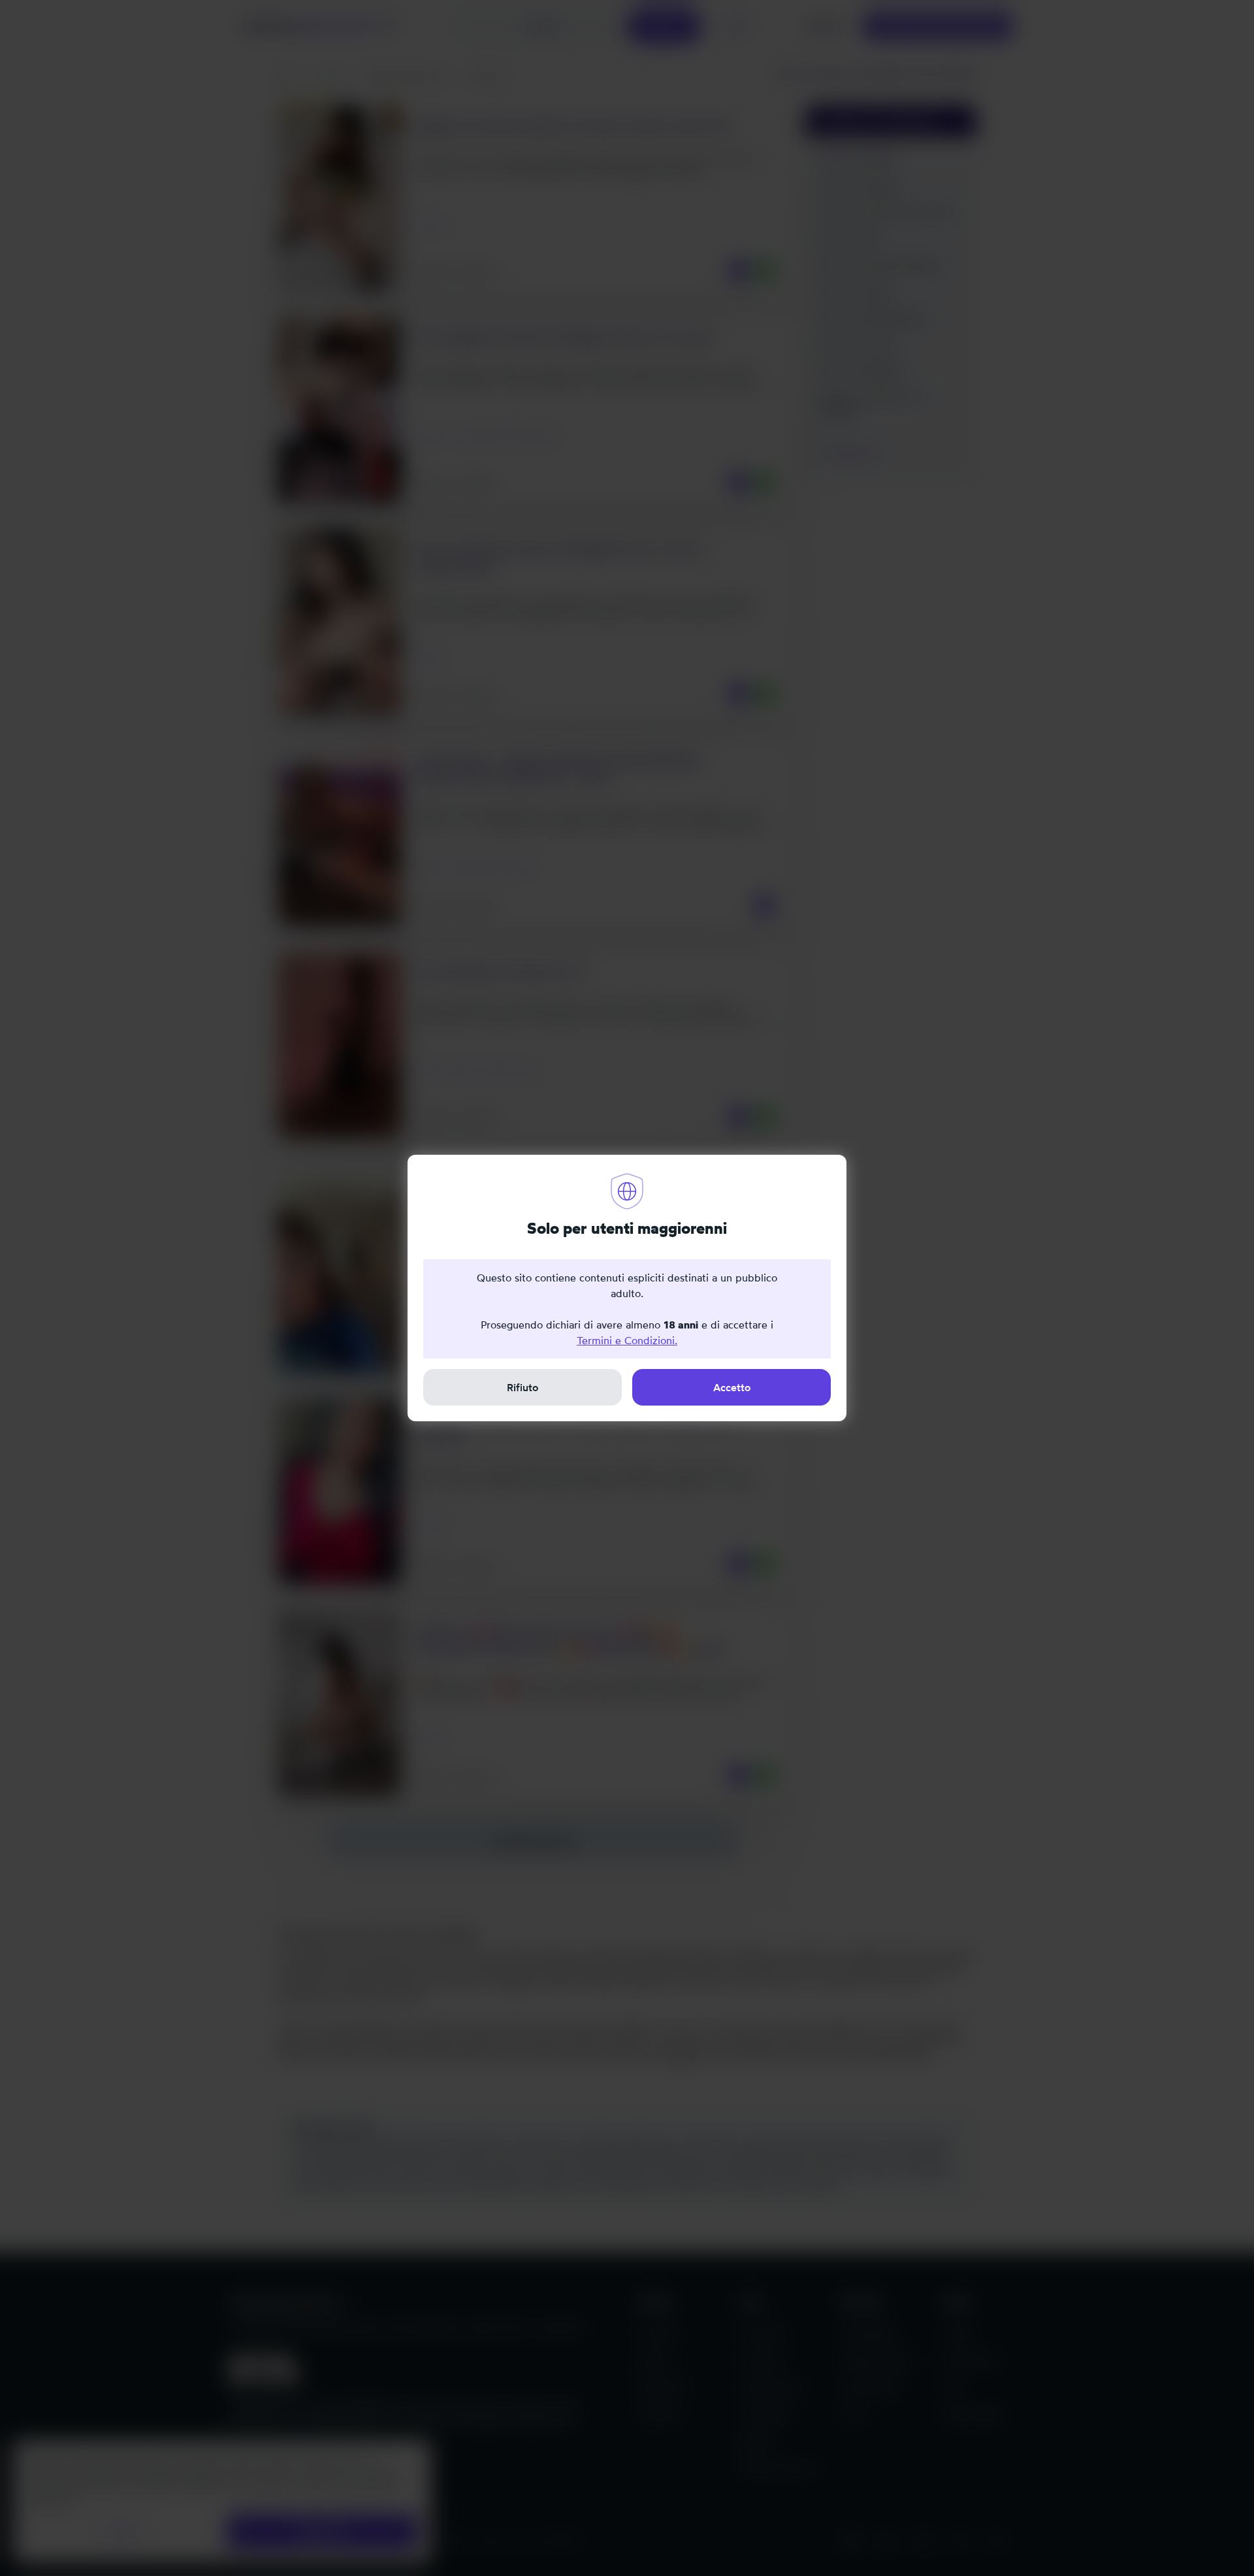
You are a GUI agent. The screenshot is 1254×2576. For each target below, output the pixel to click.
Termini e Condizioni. (627, 1340)
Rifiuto (522, 1387)
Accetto (732, 1387)
